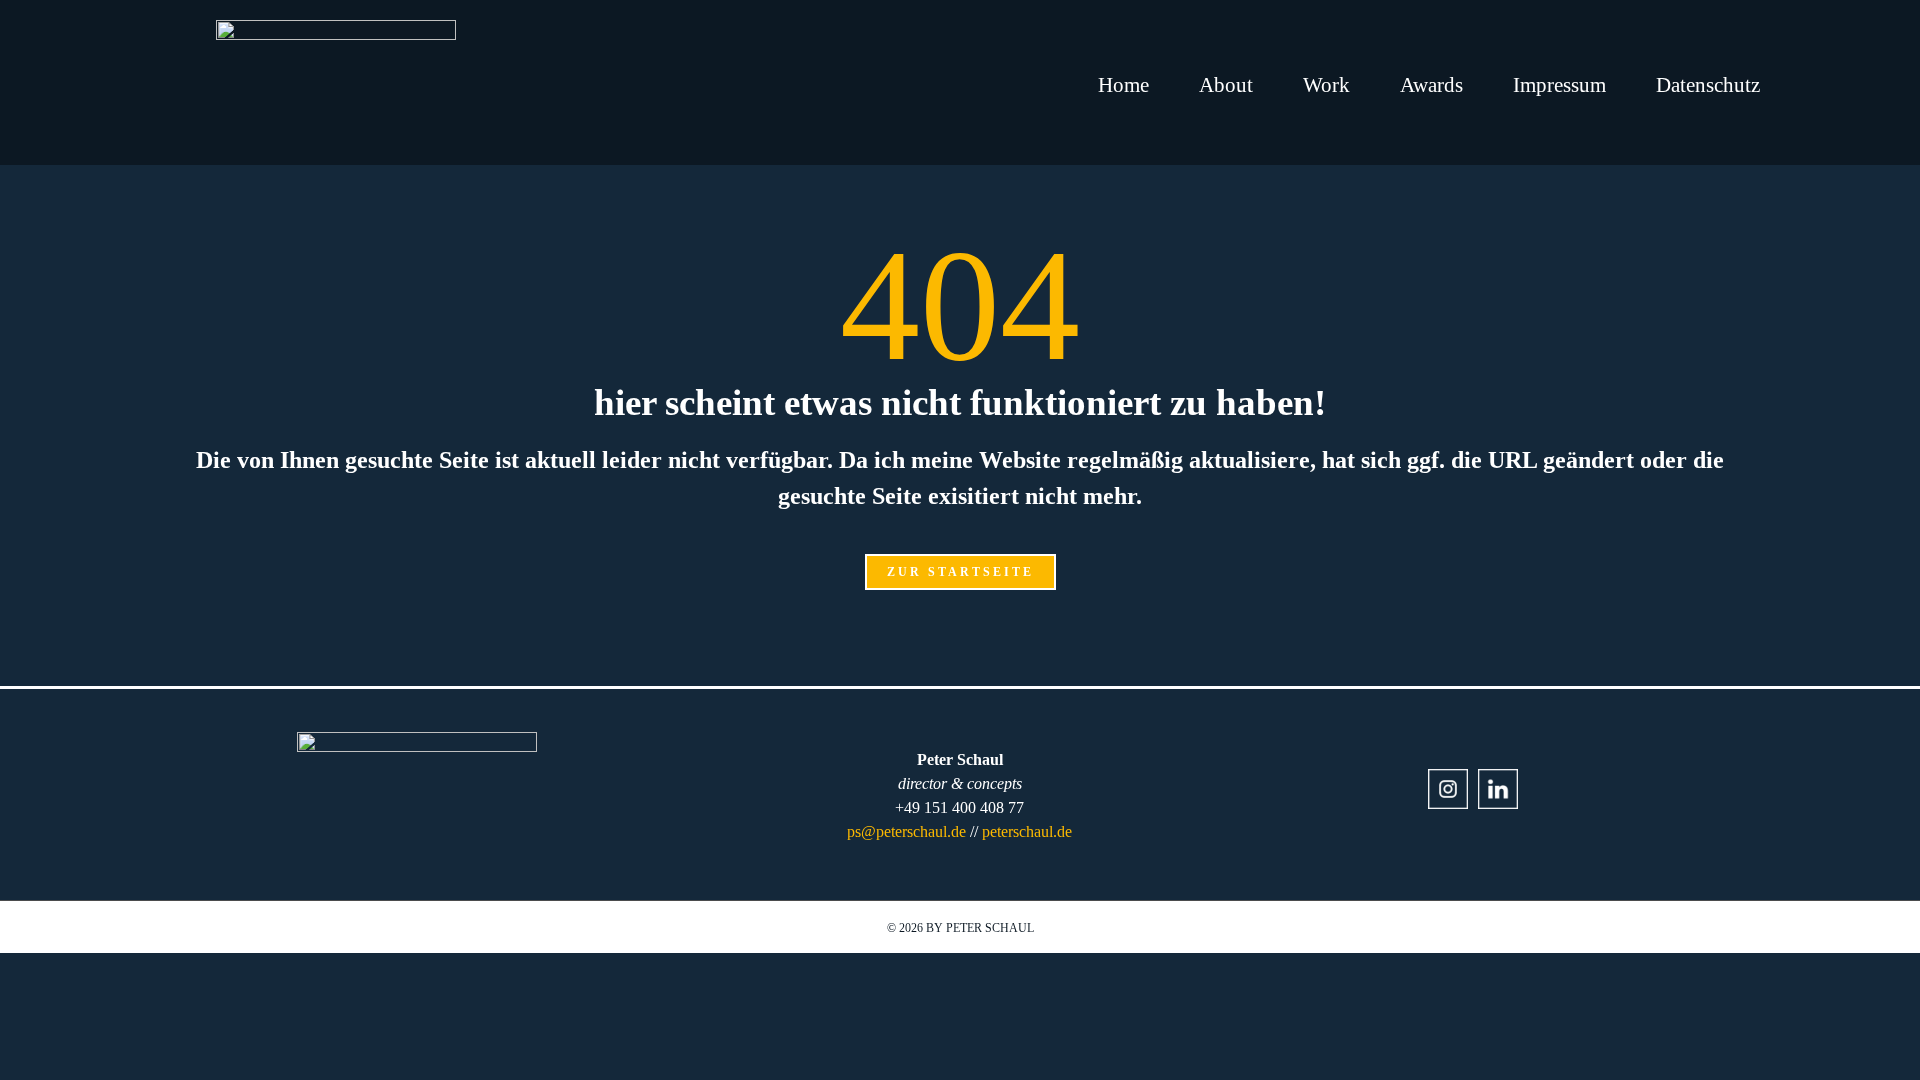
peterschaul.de (1027, 831)
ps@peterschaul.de (906, 831)
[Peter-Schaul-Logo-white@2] (336, 27)
